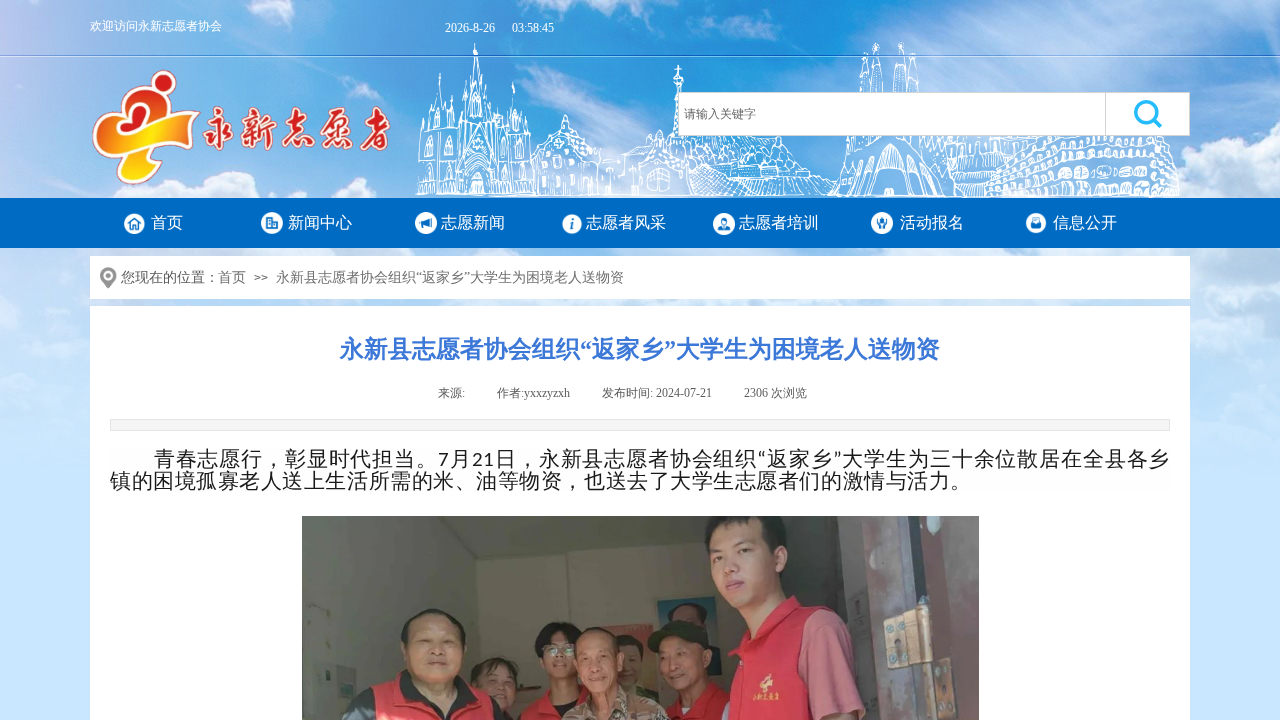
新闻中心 (320, 222)
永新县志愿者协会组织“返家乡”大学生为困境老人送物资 (450, 277)
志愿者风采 (626, 222)
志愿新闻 (473, 222)
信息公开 (1085, 222)
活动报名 (932, 222)
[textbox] (892, 114)
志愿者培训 (779, 222)
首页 (167, 222)
